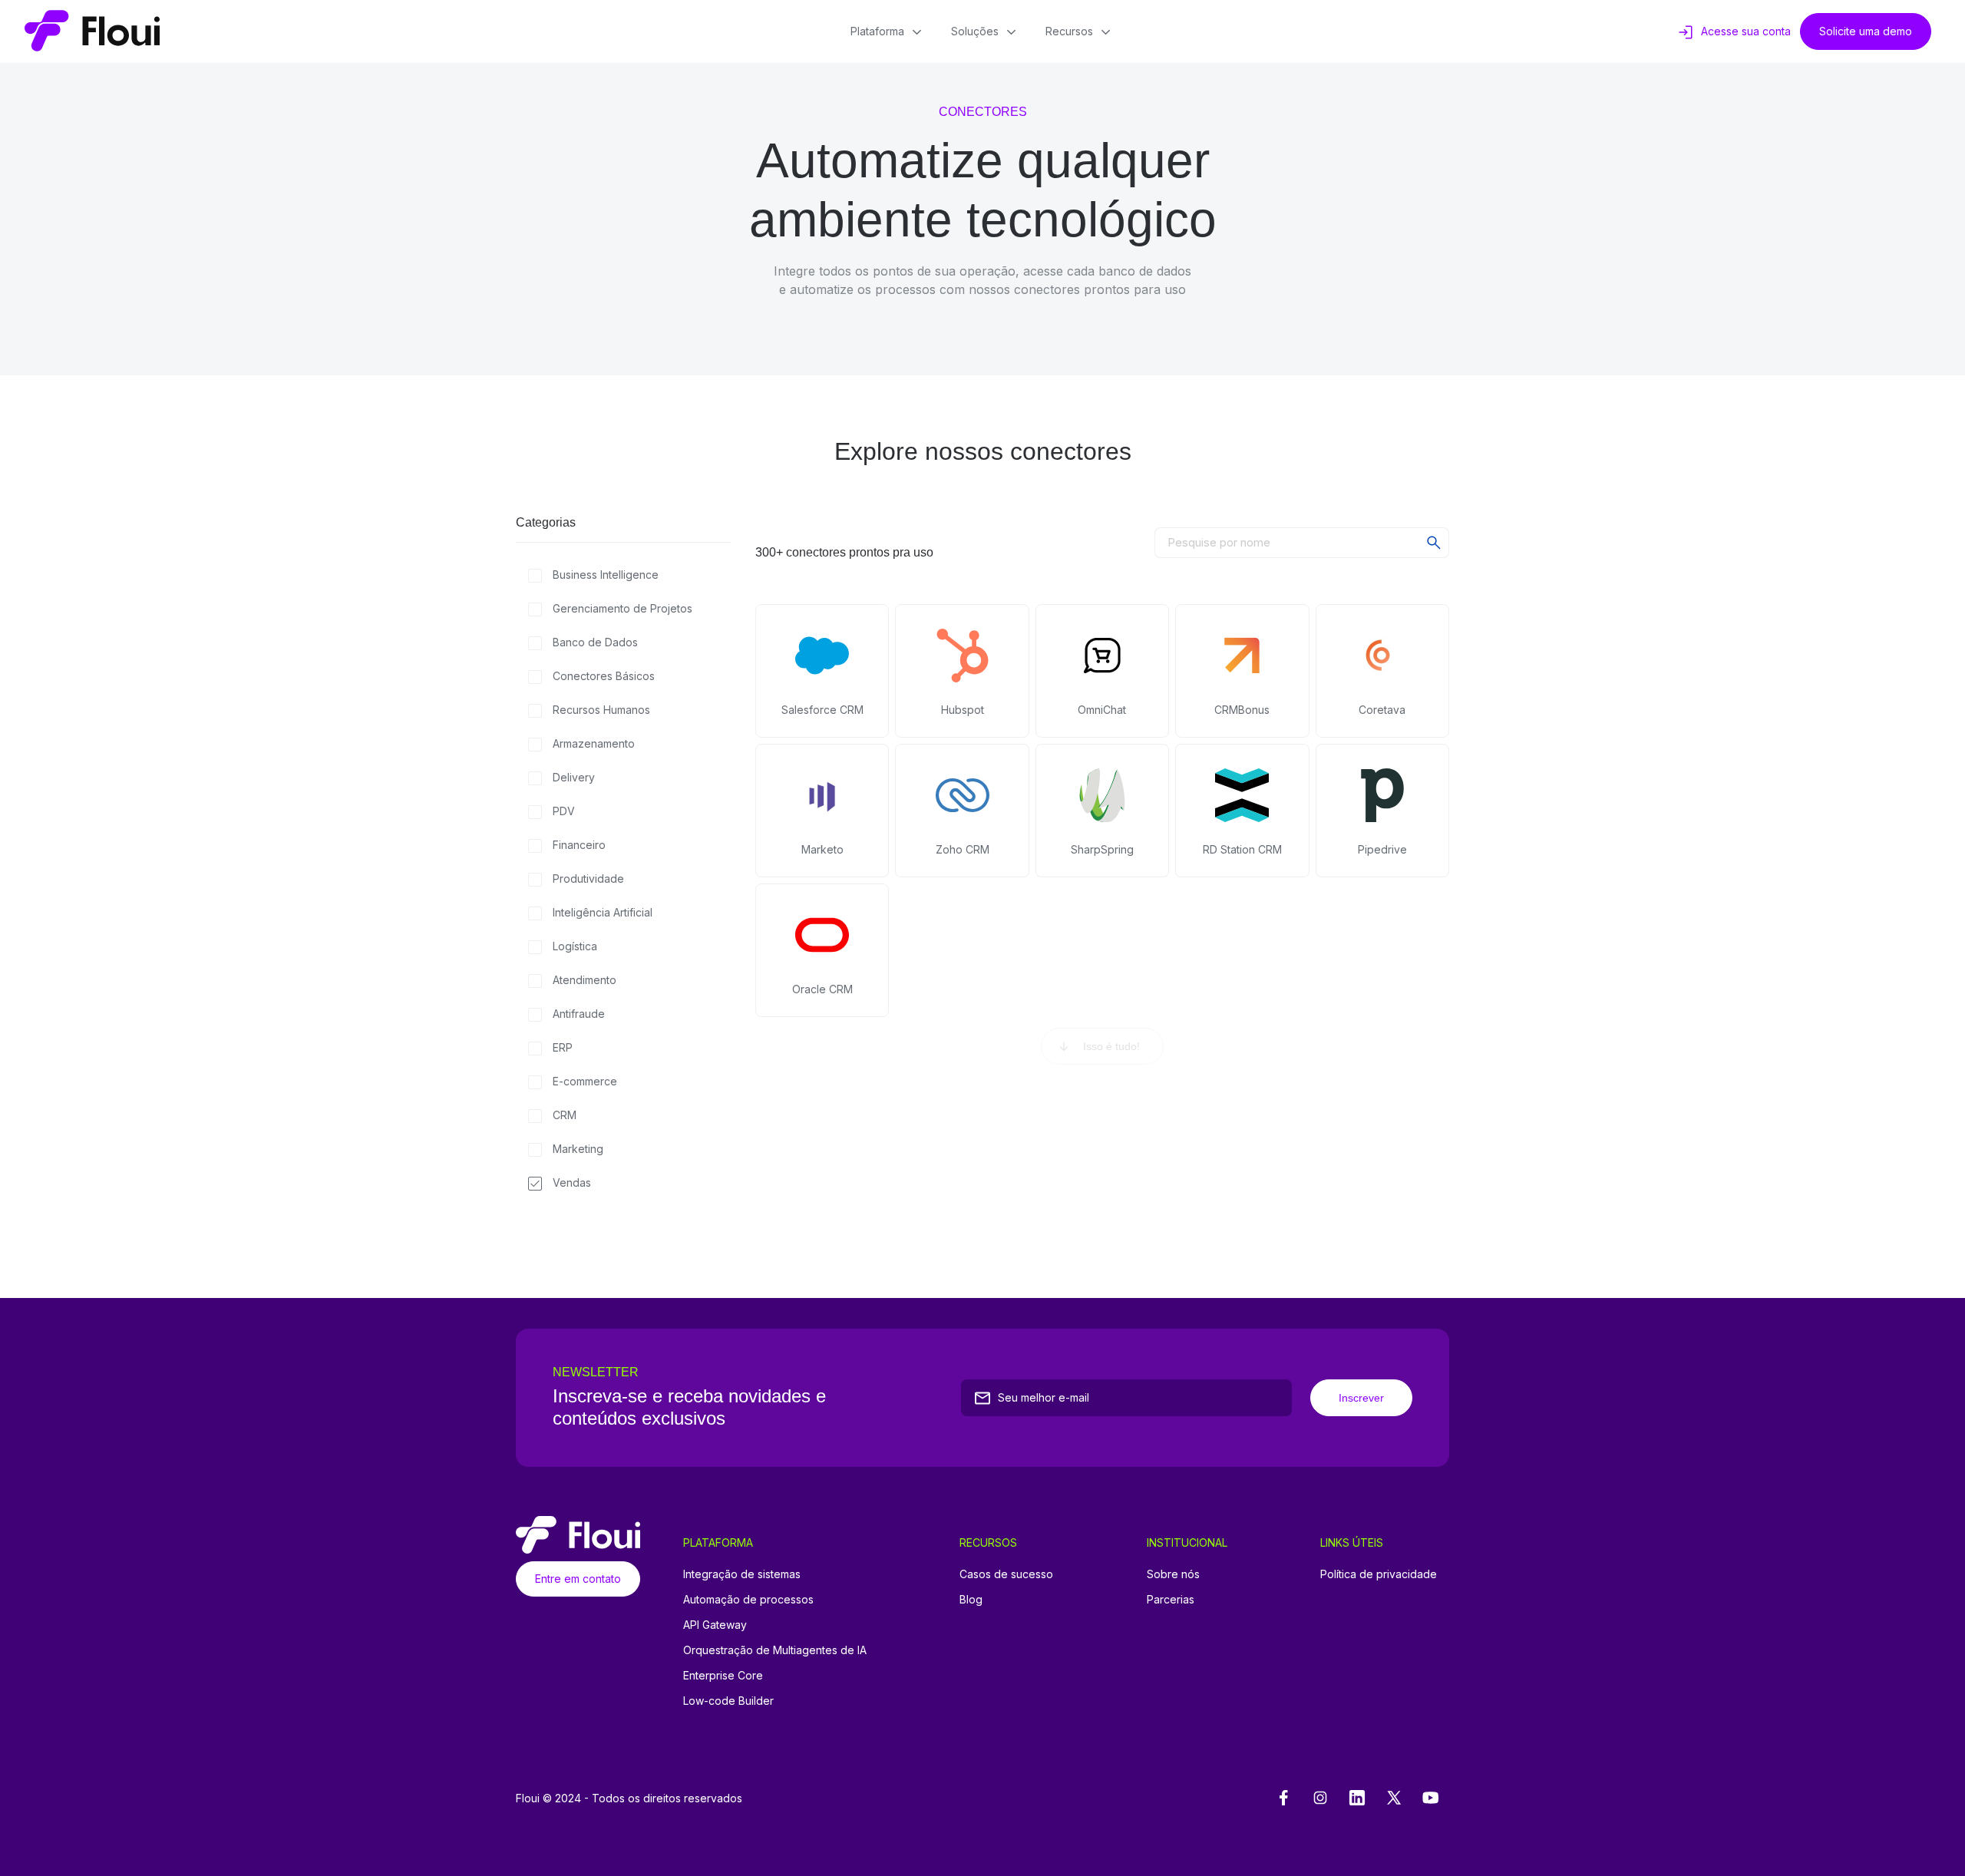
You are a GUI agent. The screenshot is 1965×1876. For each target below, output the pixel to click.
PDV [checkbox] (564, 811)
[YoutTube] (1431, 1798)
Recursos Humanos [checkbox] (601, 710)
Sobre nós (1173, 1574)
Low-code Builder (728, 1701)
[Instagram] (1320, 1798)
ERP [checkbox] (563, 1047)
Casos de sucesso (1006, 1574)
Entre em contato (578, 1579)
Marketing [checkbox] (578, 1149)
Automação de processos (748, 1599)
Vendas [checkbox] (572, 1182)
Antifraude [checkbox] (579, 1014)
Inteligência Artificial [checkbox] (603, 912)
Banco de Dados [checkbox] (595, 642)
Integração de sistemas (742, 1574)
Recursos (1069, 31)
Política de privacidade (1379, 1574)
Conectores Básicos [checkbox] (604, 676)
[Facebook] (1283, 1798)
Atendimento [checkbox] (585, 980)
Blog (971, 1599)
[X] (1394, 1798)
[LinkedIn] (1357, 1798)
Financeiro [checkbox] (579, 845)
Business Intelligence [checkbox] (606, 575)
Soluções (975, 31)
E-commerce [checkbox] (585, 1081)
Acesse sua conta (1746, 31)
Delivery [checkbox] (574, 777)
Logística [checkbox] (575, 946)
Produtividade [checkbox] (588, 879)
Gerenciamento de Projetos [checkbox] (623, 608)
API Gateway (715, 1625)
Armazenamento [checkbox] (594, 743)
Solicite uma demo (1866, 31)
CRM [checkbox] (565, 1115)
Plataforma (877, 31)
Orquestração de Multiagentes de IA (775, 1650)
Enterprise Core (723, 1675)
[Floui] (92, 31)
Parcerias (1171, 1599)
